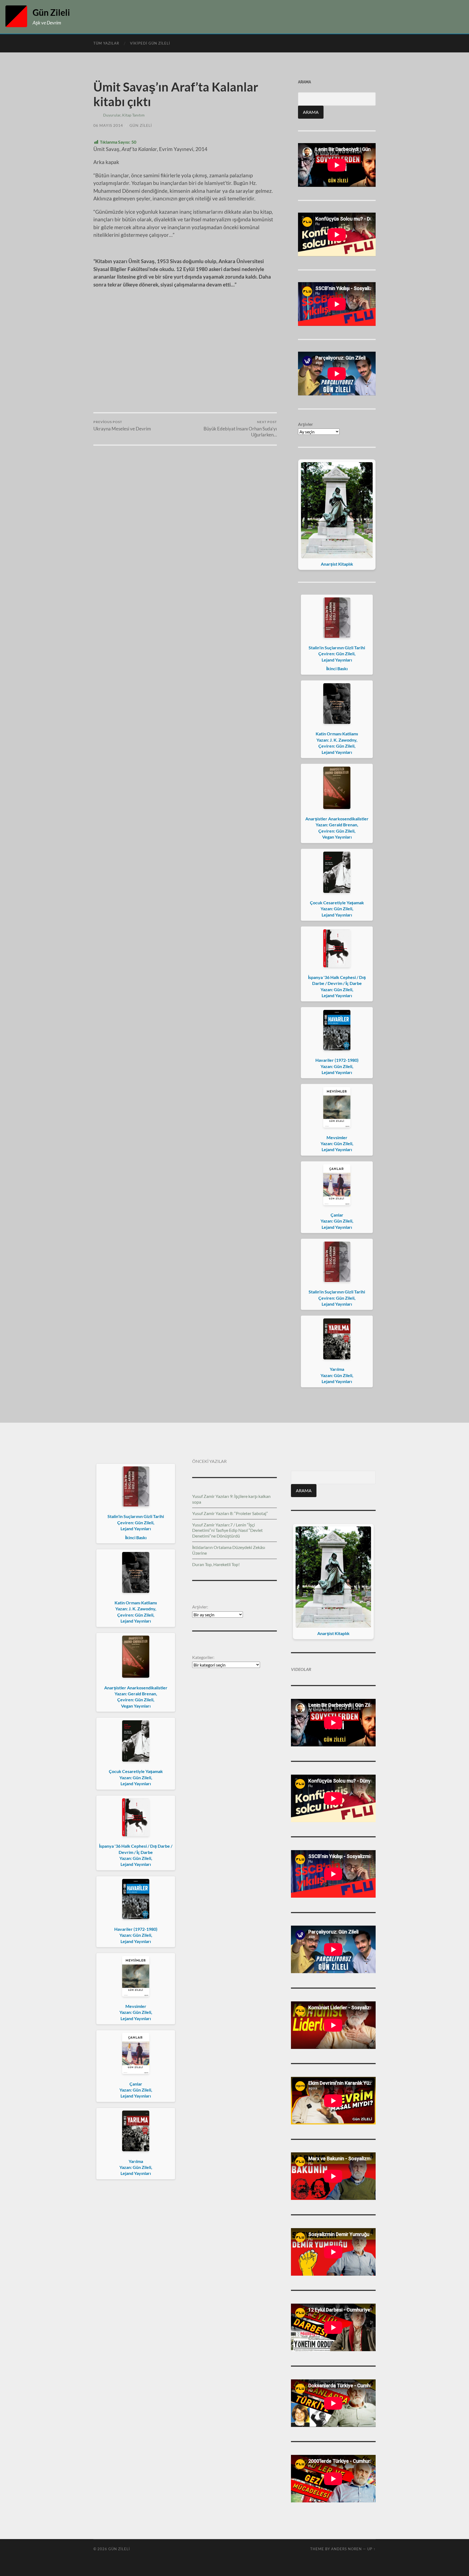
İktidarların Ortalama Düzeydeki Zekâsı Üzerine (229, 1550)
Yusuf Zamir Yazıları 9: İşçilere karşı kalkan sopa (231, 1499)
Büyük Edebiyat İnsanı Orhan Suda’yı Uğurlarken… (240, 429)
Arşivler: (200, 1607)
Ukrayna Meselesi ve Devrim (122, 426)
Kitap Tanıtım (133, 115)
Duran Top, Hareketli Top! (216, 1564)
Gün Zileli (51, 12)
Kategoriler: (203, 1657)
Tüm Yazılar (106, 43)
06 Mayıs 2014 (108, 125)
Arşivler (305, 424)
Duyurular (112, 115)
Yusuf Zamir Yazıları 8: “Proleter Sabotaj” (230, 1513)
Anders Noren (346, 2549)
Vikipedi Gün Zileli (150, 43)
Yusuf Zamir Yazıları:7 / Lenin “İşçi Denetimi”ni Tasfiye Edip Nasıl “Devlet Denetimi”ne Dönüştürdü (227, 1530)
